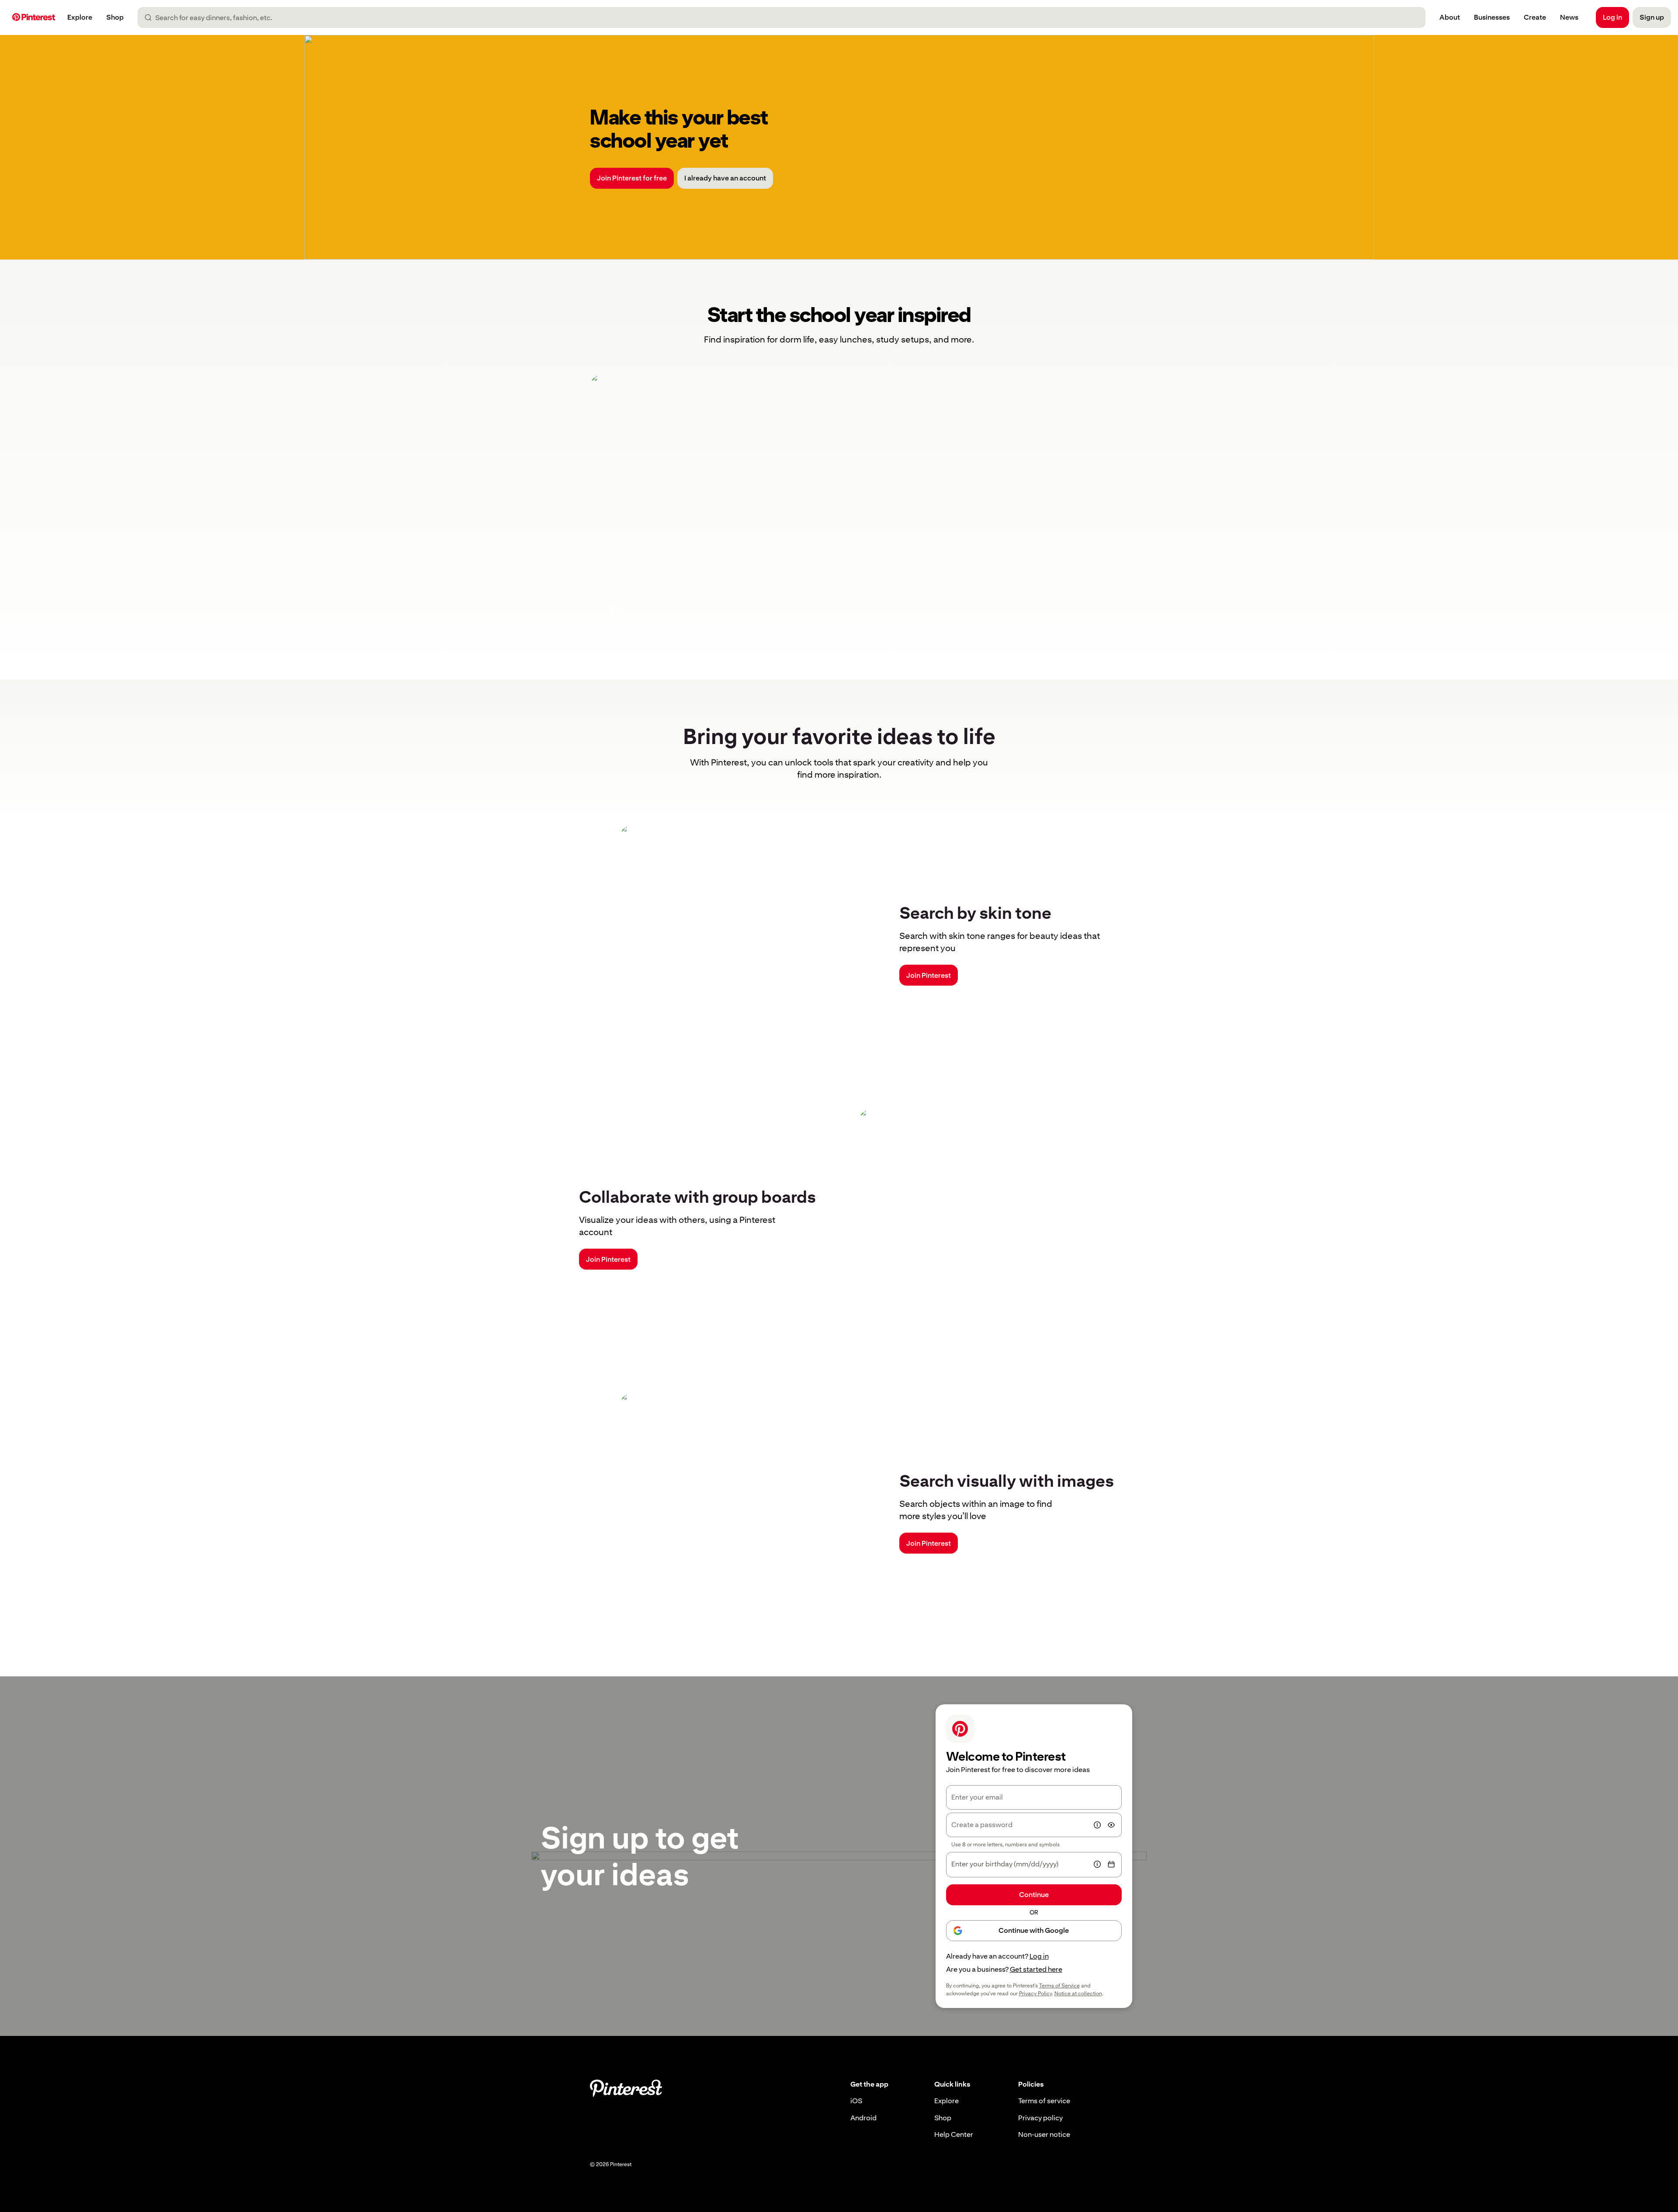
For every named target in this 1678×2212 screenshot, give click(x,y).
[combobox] (785, 17)
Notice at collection (1078, 1994)
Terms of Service (1059, 1986)
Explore (946, 2101)
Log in (1039, 1956)
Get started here (1036, 1969)
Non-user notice (1044, 2134)
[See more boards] (839, 505)
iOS (856, 2101)
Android (863, 2118)
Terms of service (1044, 2101)
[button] (614, 611)
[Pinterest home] (34, 18)
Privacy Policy (1035, 1994)
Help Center (954, 2134)
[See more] (839, 147)
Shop (943, 2118)
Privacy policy (1040, 2118)
